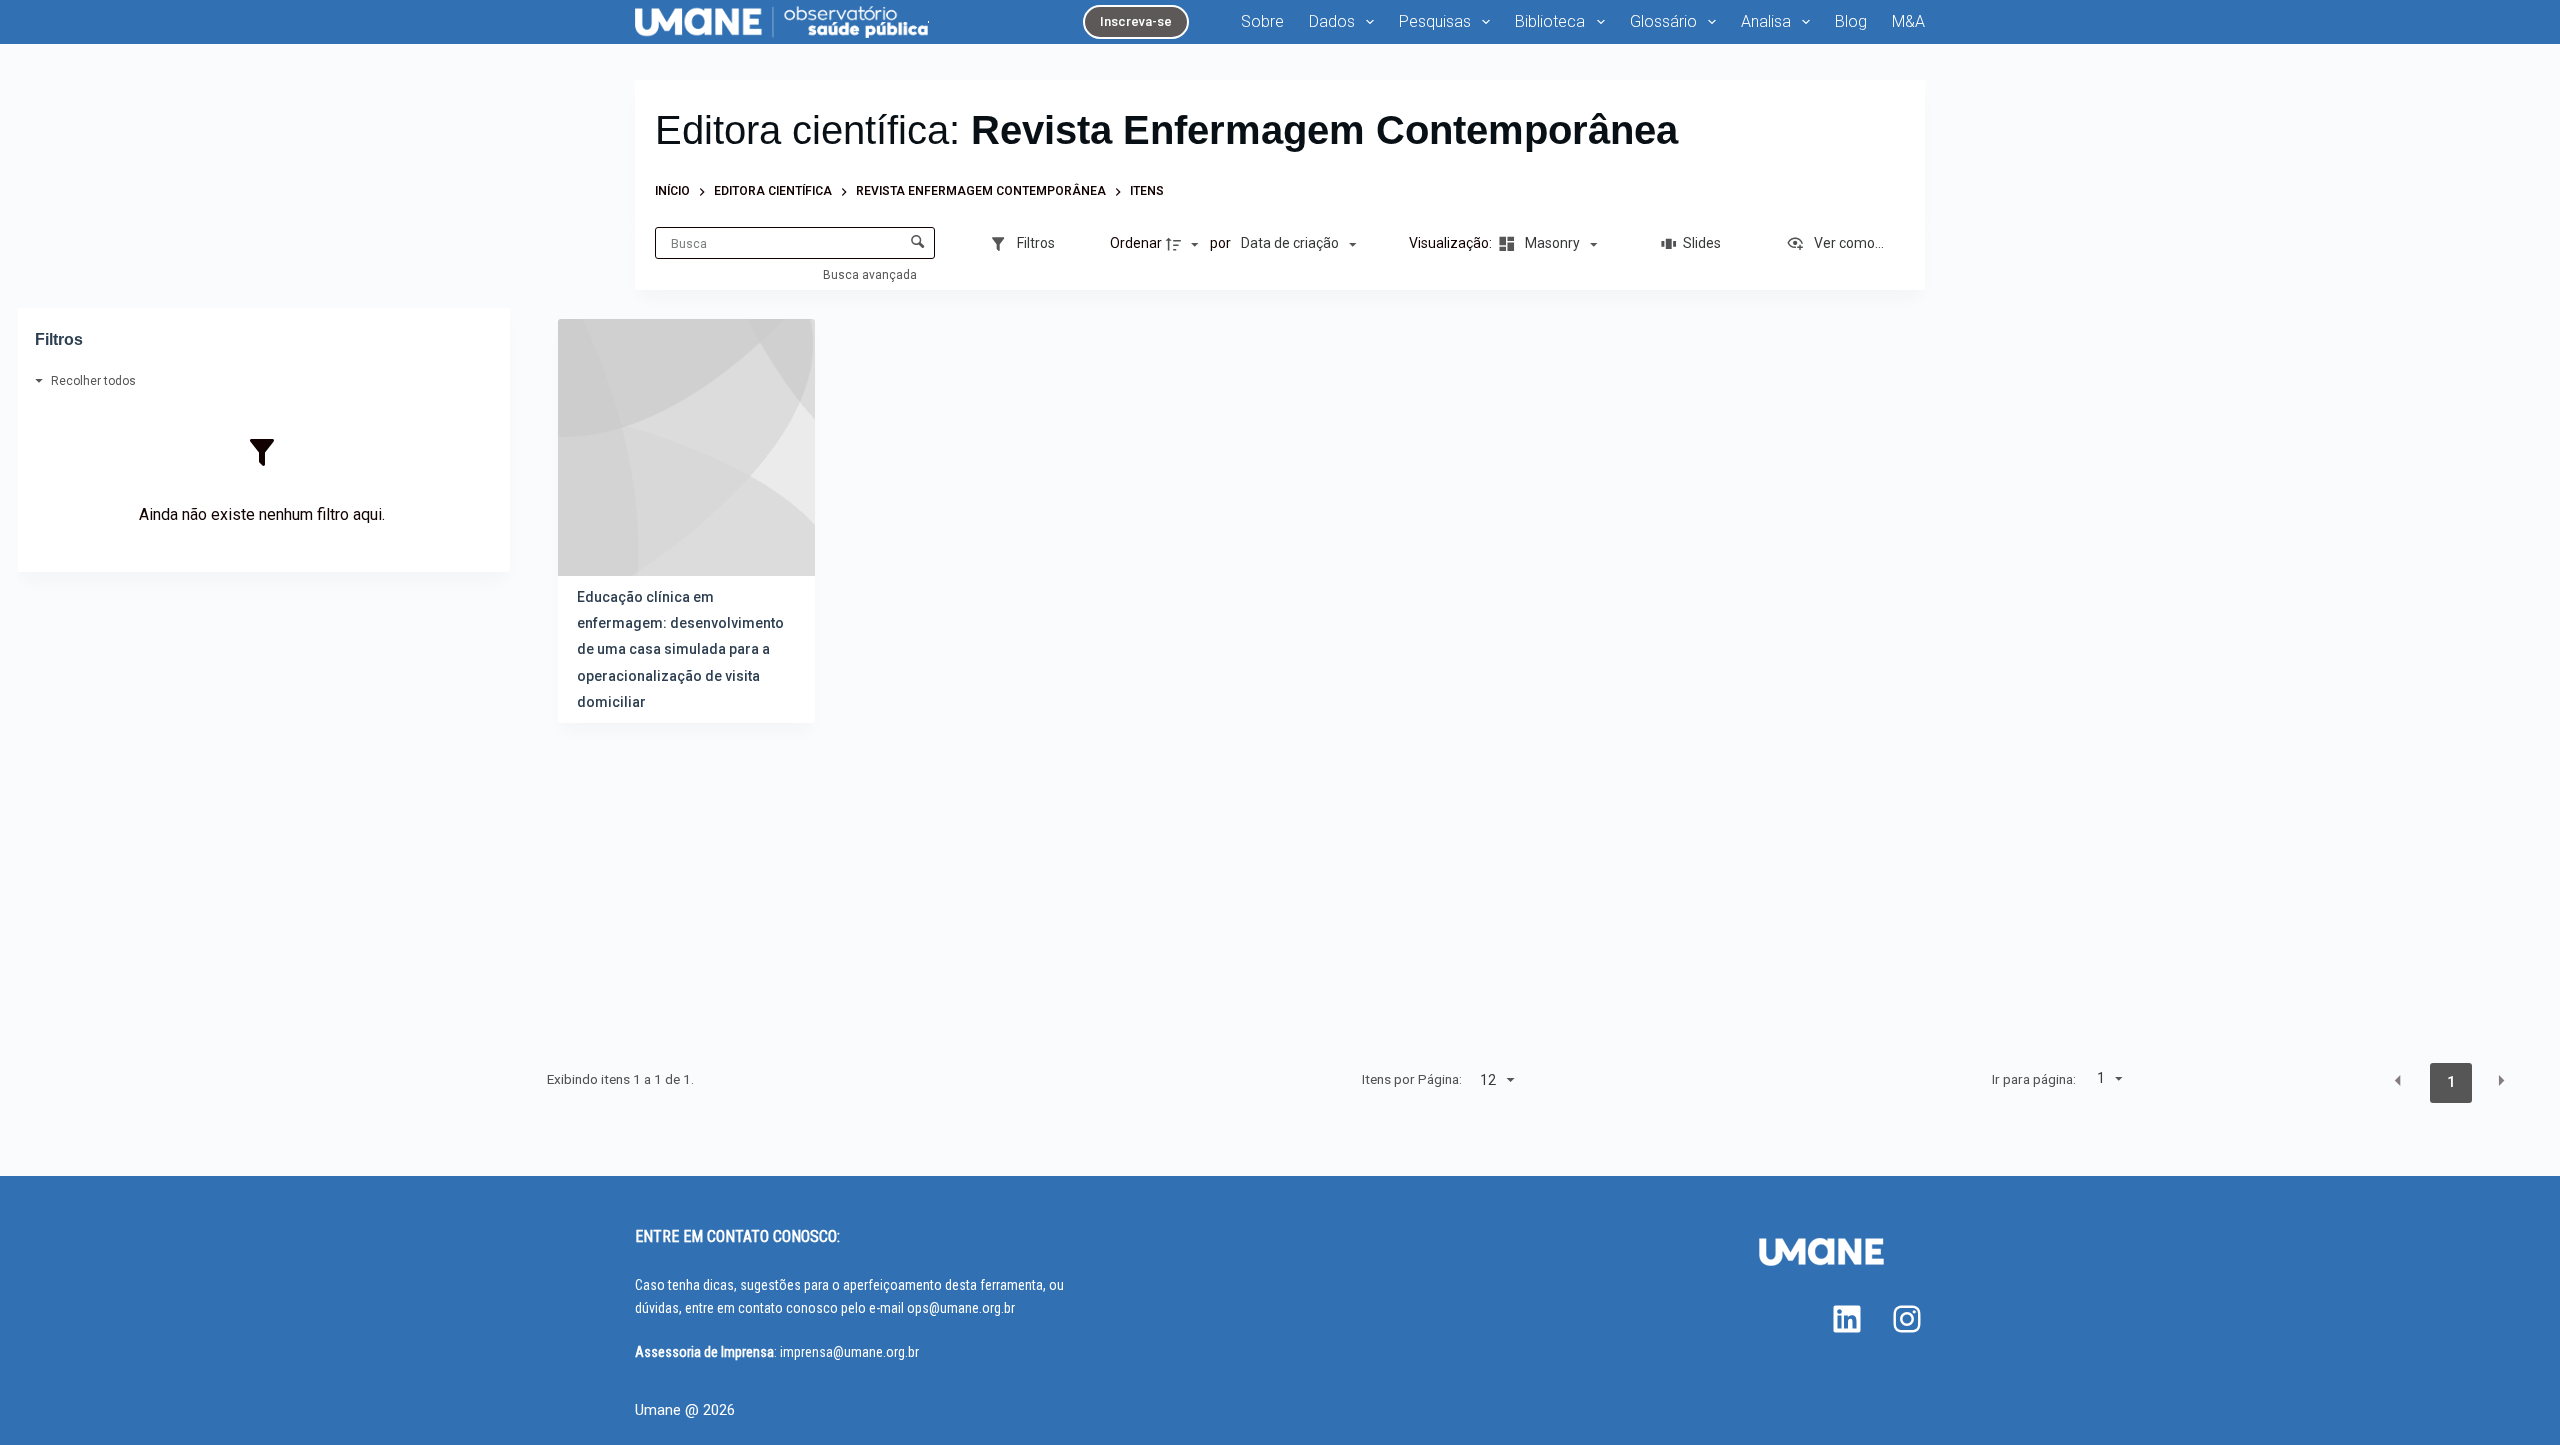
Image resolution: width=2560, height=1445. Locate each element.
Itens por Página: (1412, 1079)
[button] (2398, 1081)
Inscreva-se (1136, 21)
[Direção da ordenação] (1185, 244)
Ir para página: (2033, 1079)
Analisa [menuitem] (1766, 21)
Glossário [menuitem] (1663, 21)
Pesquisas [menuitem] (1435, 21)
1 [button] (2451, 1082)
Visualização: (1452, 243)
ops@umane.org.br (961, 1308)
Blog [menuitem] (1851, 21)
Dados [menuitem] (1332, 21)
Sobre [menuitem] (1262, 21)
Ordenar (1136, 243)
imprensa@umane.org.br (849, 1352)
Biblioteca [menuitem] (1550, 21)
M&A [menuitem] (1908, 21)
